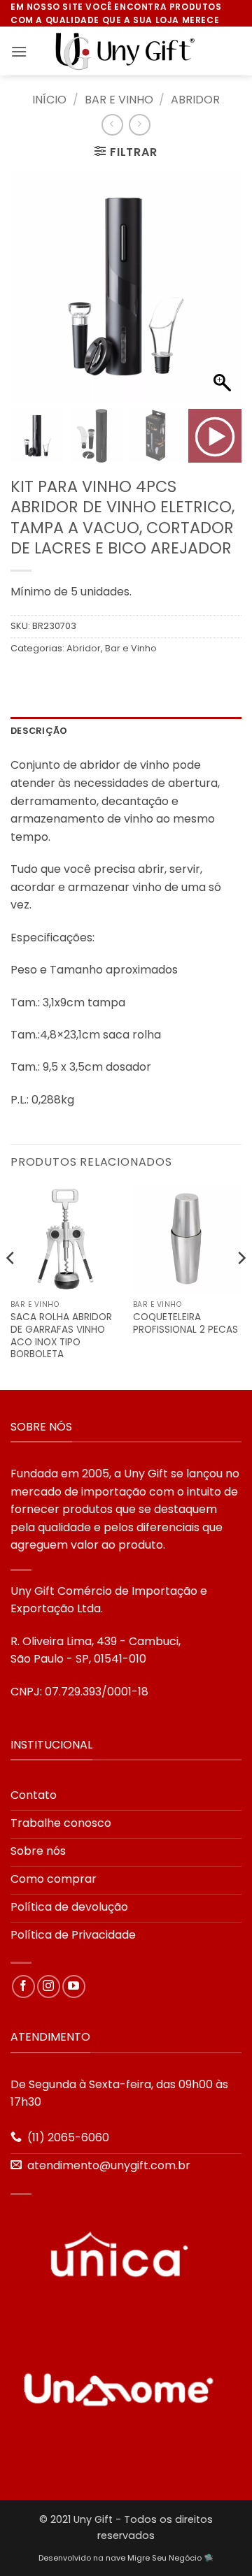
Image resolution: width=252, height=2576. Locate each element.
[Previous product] (140, 125)
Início (49, 100)
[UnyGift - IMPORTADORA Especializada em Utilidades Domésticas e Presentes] (126, 52)
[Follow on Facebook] (23, 1987)
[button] (19, 51)
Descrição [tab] (39, 731)
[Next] (241, 1286)
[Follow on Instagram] (49, 1987)
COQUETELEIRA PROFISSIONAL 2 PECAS (185, 1323)
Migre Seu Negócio (164, 2558)
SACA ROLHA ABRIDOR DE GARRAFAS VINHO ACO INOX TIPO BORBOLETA (61, 1336)
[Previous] (11, 1286)
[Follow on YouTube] (74, 1987)
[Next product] (112, 125)
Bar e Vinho (119, 100)
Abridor (195, 100)
